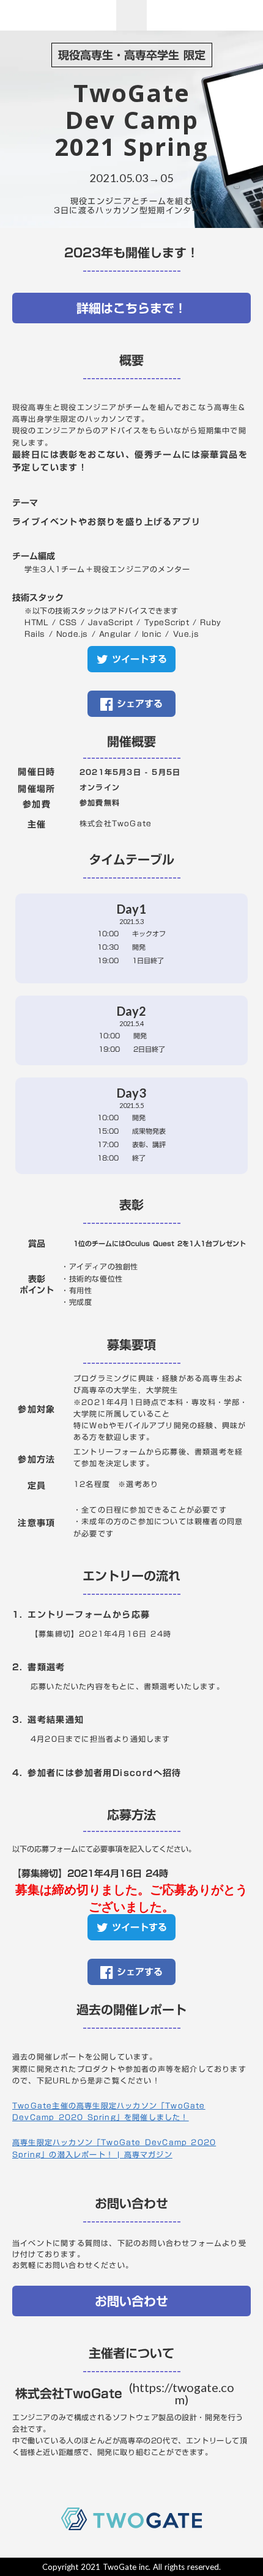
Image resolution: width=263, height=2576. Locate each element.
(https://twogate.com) (182, 2393)
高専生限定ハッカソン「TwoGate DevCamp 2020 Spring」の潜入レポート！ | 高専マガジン (114, 2148)
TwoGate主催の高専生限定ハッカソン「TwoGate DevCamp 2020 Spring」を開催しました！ (109, 2112)
